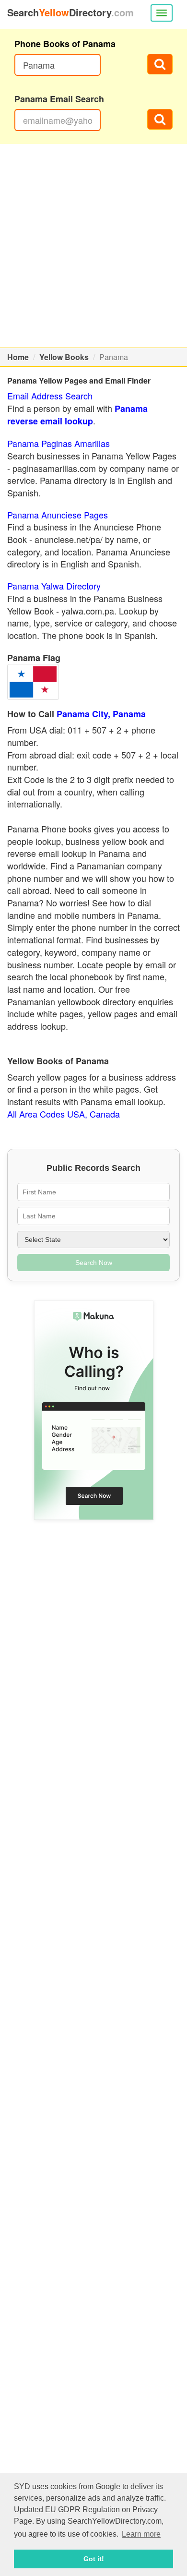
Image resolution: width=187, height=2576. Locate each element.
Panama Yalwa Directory (54, 586)
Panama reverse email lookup (77, 415)
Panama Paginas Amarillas (58, 443)
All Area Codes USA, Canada (64, 1114)
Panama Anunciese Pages (58, 515)
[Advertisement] (93, 246)
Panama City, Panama (101, 714)
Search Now (94, 1263)
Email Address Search (50, 396)
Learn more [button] (141, 2534)
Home (18, 357)
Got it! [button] (94, 2559)
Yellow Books (64, 357)
